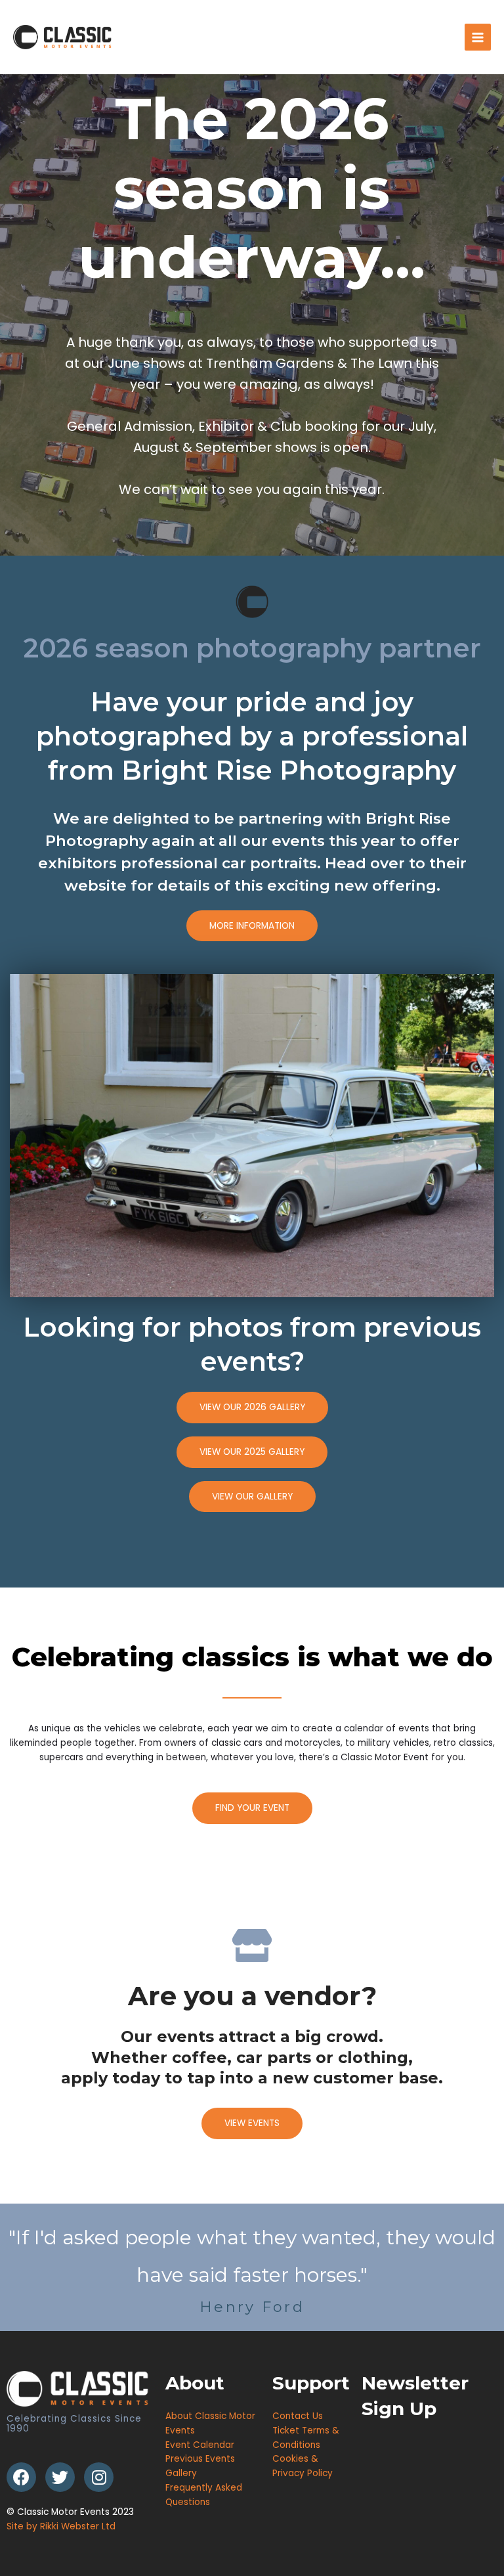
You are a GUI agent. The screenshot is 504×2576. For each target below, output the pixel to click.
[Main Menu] (478, 37)
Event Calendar (200, 2445)
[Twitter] (60, 2477)
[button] (252, 926)
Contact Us (298, 2416)
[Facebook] (21, 2477)
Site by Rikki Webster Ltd (61, 2526)
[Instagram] (99, 2477)
